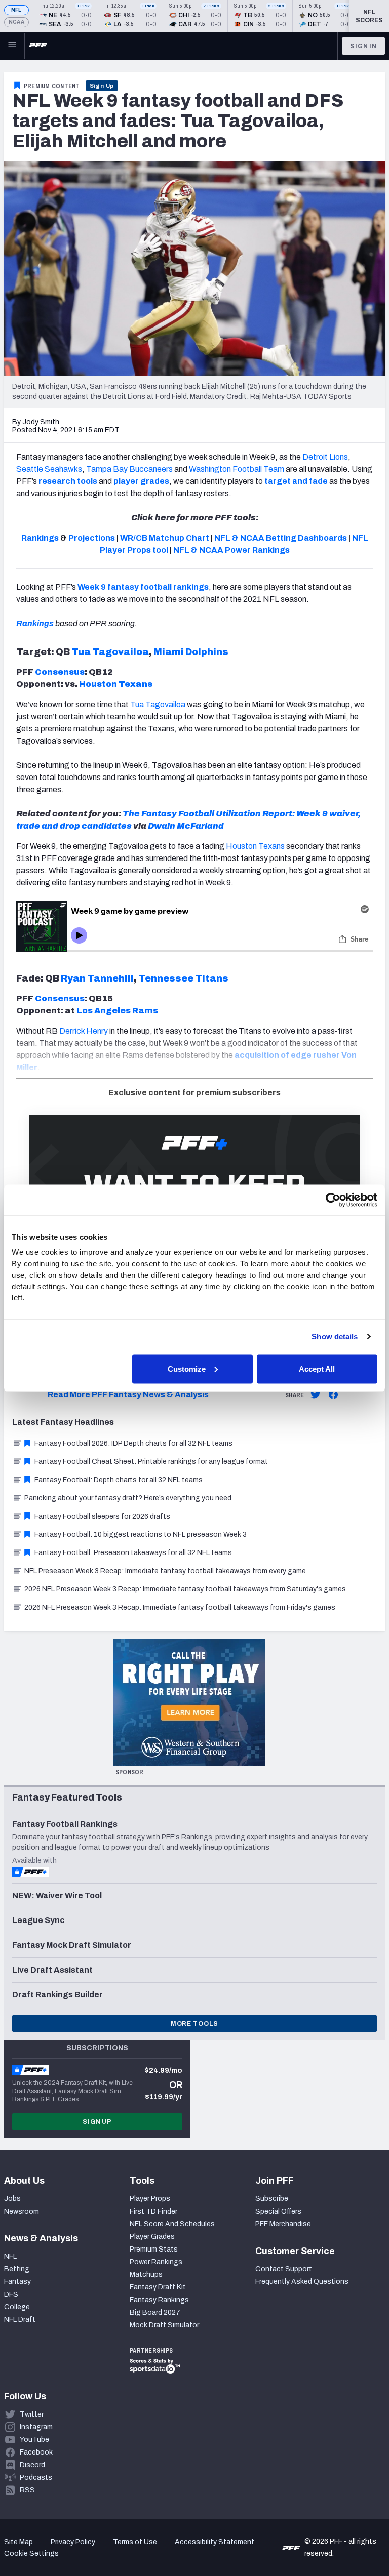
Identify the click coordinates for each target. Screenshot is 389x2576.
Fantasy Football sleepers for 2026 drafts (102, 1516)
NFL (16, 10)
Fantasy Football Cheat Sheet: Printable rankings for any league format (151, 1462)
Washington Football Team (237, 469)
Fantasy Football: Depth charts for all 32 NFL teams (119, 1480)
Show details (335, 1337)
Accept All (317, 1368)
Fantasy (17, 2282)
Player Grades (152, 2237)
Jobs (12, 2199)
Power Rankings (156, 2262)
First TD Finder (153, 2211)
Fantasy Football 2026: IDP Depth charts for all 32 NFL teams (133, 1443)
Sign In (363, 46)
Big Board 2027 (155, 2313)
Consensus (60, 672)
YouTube (34, 2440)
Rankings (35, 623)
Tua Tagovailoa (110, 652)
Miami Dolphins (191, 652)
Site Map (18, 2542)
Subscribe (272, 2199)
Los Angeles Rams (117, 1011)
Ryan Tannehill (97, 978)
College (17, 2307)
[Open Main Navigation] (12, 46)
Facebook (36, 2452)
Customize (187, 1368)
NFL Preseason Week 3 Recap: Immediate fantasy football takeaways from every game (165, 1571)
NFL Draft (20, 2320)
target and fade (296, 481)
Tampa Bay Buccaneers (129, 469)
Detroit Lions (325, 457)
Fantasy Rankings (159, 2300)
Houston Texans (116, 684)
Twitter (32, 2414)
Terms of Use (135, 2542)
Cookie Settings (31, 2553)
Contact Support (284, 2269)
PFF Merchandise (283, 2224)
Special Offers (278, 2211)
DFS (11, 2294)
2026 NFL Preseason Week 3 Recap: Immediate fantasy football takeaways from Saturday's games (185, 1589)
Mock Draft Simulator (164, 2325)
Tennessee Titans (183, 978)
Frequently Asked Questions (302, 2282)
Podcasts (36, 2478)
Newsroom (22, 2211)
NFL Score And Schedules (172, 2224)
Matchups (146, 2275)
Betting (17, 2269)
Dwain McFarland (186, 826)
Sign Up (102, 86)
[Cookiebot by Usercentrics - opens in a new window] (333, 1200)
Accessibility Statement (215, 2542)
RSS (27, 2490)
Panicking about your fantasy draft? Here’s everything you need (128, 1498)
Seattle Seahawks (49, 469)
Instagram (36, 2427)
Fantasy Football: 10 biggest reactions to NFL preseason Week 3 (141, 1535)
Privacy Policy (73, 2542)
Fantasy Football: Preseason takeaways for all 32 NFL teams (133, 1553)
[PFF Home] (38, 46)
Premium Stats (154, 2249)
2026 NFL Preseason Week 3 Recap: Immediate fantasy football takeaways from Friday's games (180, 1607)
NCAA (16, 22)
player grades (141, 481)
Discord (32, 2465)
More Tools (194, 2024)
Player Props (150, 2199)
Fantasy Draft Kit (158, 2287)
